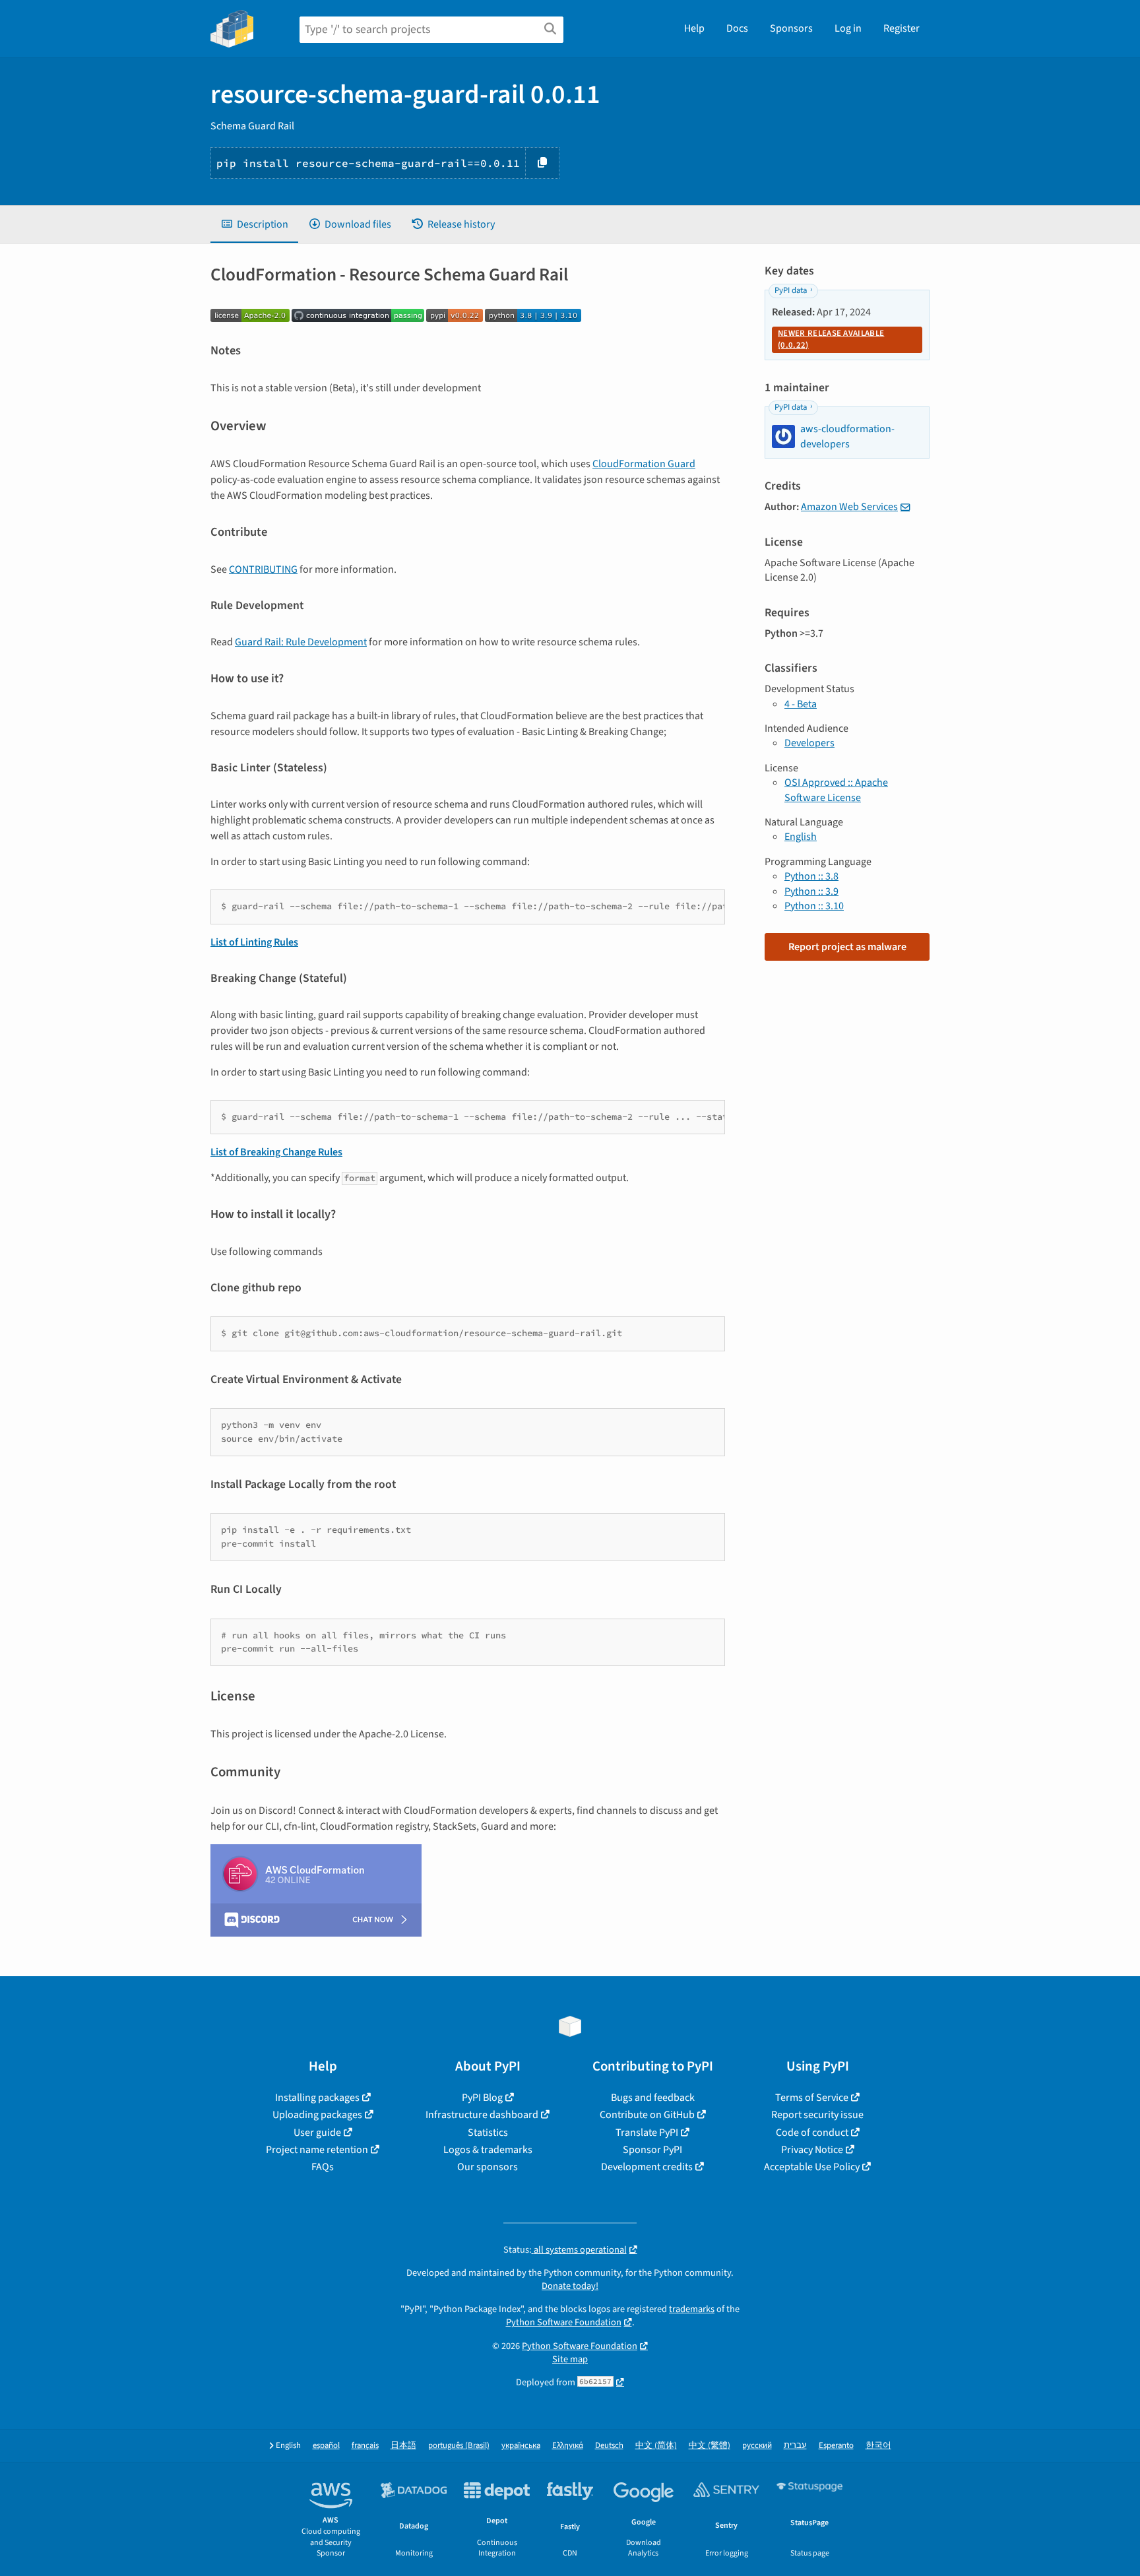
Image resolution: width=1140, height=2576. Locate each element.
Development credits (647, 2167)
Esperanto (836, 2446)
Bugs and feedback (653, 2098)
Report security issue (817, 2115)
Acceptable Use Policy (812, 2167)
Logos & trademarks (488, 2150)
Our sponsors (488, 2167)
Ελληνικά (568, 2446)
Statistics (488, 2133)
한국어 (878, 2446)
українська (521, 2446)
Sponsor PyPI (652, 2150)
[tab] (254, 224)
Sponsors (791, 28)
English (801, 837)
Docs (737, 28)
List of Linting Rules (254, 942)
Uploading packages (317, 2115)
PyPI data (791, 290)
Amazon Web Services (849, 507)
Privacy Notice (812, 2150)
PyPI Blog (482, 2098)
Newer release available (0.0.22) (831, 339)
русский (757, 2446)
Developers (809, 743)
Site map (570, 2359)
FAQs (323, 2167)
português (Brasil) (459, 2446)
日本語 (403, 2446)
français (365, 2446)
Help (694, 28)
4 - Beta (801, 704)
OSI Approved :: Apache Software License (836, 790)
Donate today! (570, 2286)
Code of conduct (812, 2133)
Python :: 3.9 (811, 891)
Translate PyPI (647, 2133)
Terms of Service (812, 2098)
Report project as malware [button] (847, 947)
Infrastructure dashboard (482, 2115)
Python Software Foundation (564, 2322)
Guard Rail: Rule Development (301, 642)
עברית (795, 2446)
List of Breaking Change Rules (276, 1152)
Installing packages (317, 2098)
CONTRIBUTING (263, 569)
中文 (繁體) (710, 2446)
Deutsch (609, 2446)
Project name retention (317, 2150)
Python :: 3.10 (814, 906)
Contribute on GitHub (647, 2115)
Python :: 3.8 (811, 876)
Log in (848, 28)
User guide (317, 2133)
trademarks (692, 2309)
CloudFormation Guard (644, 464)
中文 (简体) (656, 2446)
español (326, 2446)
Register (902, 28)
